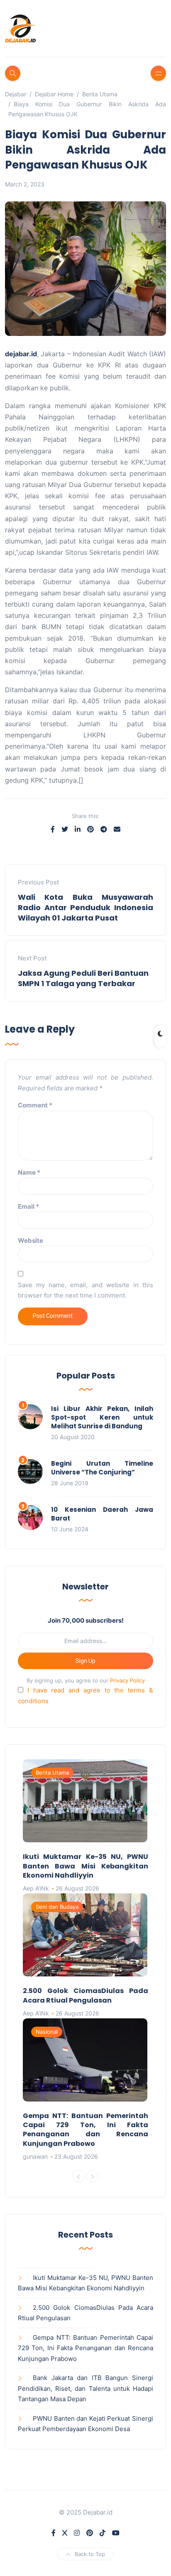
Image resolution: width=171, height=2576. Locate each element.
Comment (35, 1105)
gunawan (35, 2156)
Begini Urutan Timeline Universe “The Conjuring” (102, 1468)
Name (29, 1172)
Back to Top (90, 2554)
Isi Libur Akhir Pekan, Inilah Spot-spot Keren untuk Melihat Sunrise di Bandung (102, 1417)
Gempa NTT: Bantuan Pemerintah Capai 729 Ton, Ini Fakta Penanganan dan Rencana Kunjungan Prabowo (85, 2130)
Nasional (47, 2032)
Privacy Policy (127, 1680)
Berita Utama (52, 1773)
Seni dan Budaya (57, 1907)
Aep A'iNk (36, 1888)
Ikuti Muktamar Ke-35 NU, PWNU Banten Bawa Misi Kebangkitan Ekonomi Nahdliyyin (85, 1866)
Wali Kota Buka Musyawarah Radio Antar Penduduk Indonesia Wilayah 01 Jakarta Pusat (85, 907)
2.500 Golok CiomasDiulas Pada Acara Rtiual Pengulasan (85, 1995)
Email (28, 1206)
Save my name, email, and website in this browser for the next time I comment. (85, 1290)
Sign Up (85, 1661)
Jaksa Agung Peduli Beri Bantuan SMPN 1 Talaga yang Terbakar (83, 978)
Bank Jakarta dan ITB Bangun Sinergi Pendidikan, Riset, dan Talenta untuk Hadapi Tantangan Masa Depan (85, 2388)
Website (31, 1240)
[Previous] (78, 2176)
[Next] (93, 2176)
